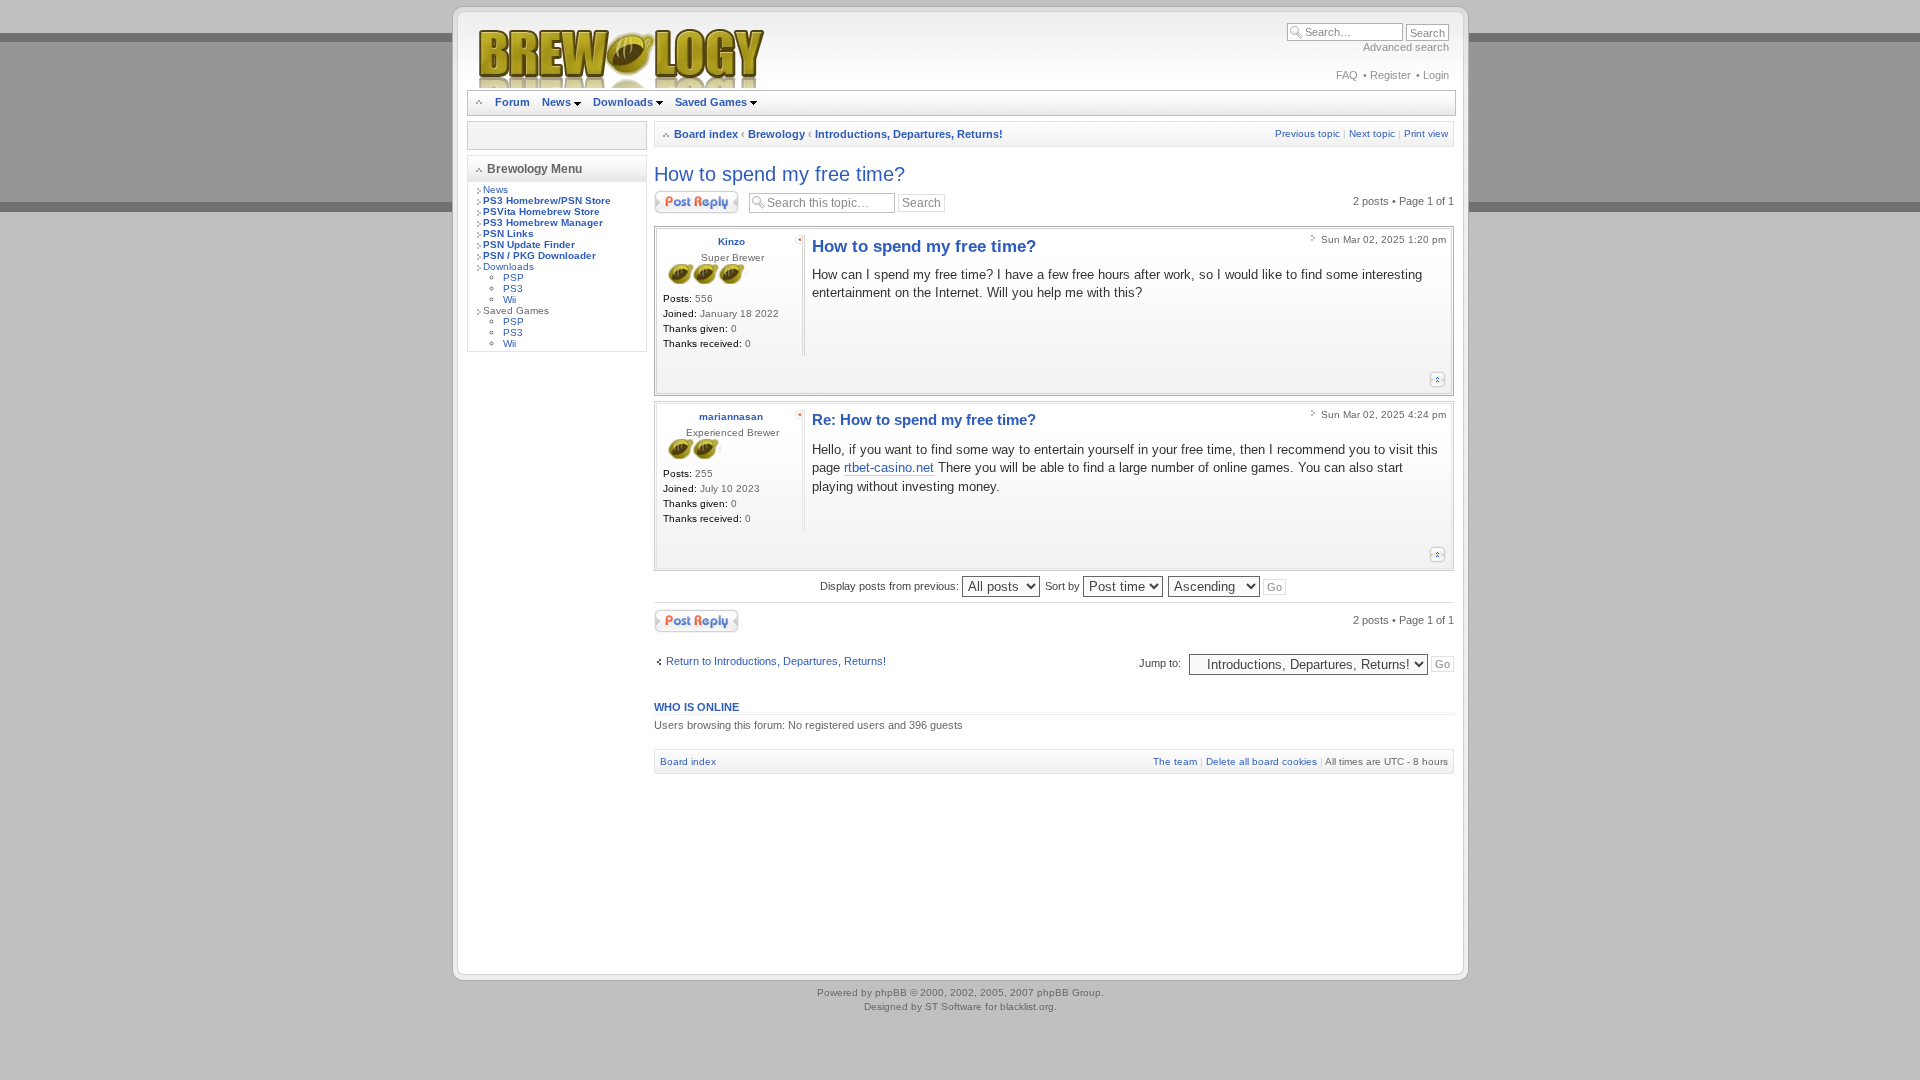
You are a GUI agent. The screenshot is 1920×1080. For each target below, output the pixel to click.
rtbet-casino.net (889, 467)
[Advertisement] (557, 667)
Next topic (1372, 133)
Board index (706, 134)
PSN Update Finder (529, 244)
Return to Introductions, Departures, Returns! (776, 661)
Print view (1426, 133)
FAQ (1347, 75)
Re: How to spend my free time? (924, 419)
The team (1175, 761)
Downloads (624, 102)
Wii (509, 299)
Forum (512, 102)
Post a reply (683, 196)
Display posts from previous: (891, 586)
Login (1436, 75)
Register (1390, 75)
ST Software (953, 1006)
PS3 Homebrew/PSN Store (547, 200)
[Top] (1437, 379)
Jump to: (1160, 663)
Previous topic (1307, 133)
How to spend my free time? (779, 174)
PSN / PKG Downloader (539, 255)
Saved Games (712, 102)
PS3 (513, 288)
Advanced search (1406, 47)
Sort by (1064, 586)
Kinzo (731, 241)
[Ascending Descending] (1228, 586)
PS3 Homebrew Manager (543, 222)
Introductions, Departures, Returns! (909, 134)
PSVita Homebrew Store (541, 211)
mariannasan (731, 416)
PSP (513, 277)
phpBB (891, 992)
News (556, 102)
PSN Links (508, 233)
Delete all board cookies (1261, 761)
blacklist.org (1027, 1006)
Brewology (776, 134)
